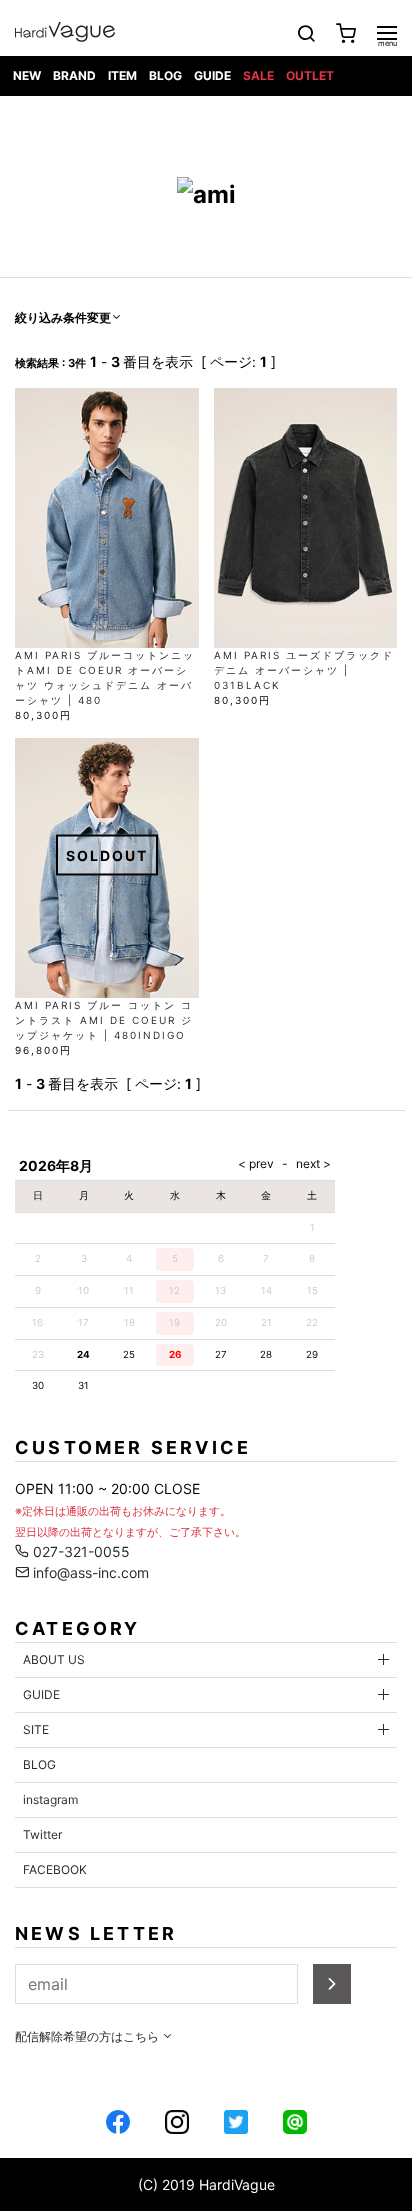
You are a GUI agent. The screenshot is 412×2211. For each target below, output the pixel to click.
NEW (27, 75)
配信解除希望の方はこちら (88, 2036)
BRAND (74, 75)
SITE (36, 1729)
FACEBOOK (55, 1869)
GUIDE (212, 75)
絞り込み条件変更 (63, 317)
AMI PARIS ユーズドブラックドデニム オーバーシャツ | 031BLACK (304, 670)
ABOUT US (54, 1659)
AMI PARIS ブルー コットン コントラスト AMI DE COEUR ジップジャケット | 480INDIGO (104, 1020)
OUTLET (310, 75)
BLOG (165, 75)
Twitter (42, 1834)
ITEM (122, 75)
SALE (258, 75)
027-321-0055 (79, 1551)
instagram (50, 1799)
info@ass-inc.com (89, 1572)
